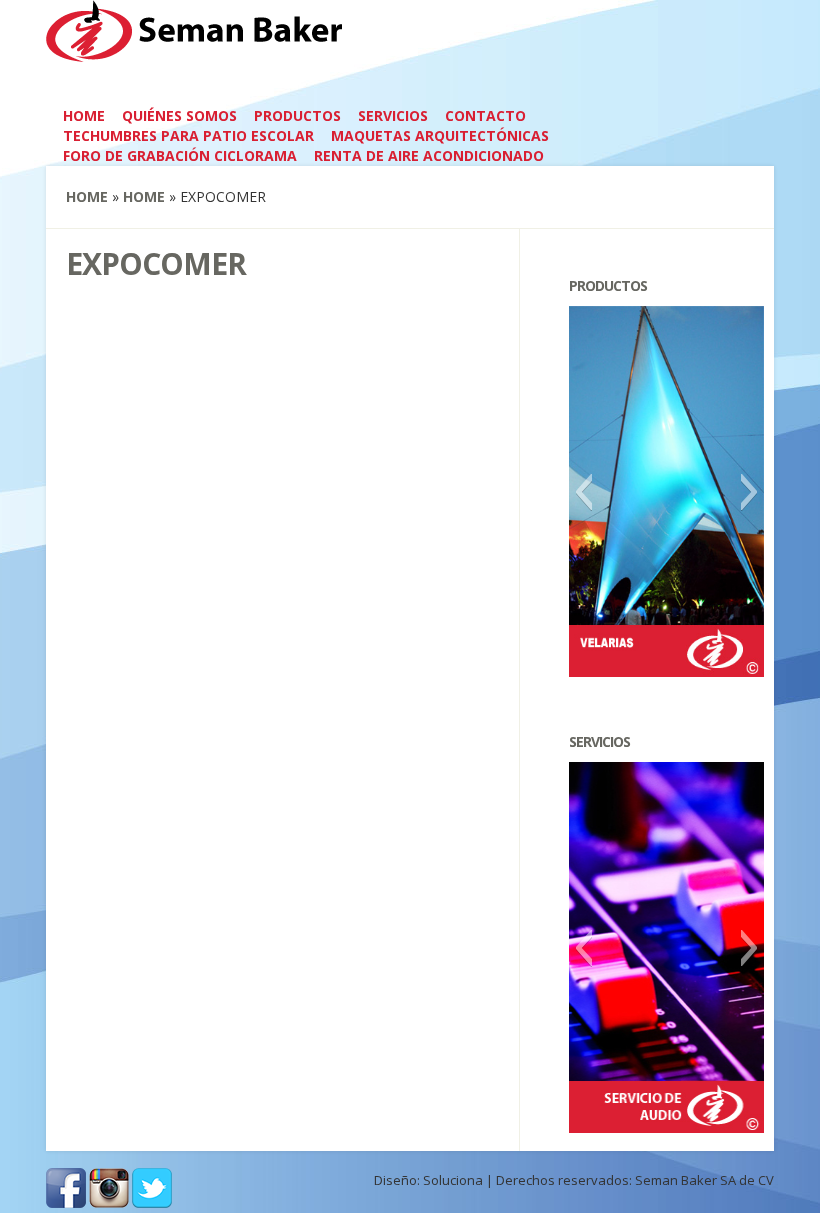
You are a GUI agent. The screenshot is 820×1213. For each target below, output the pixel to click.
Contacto (485, 115)
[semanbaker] (194, 49)
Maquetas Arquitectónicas (440, 135)
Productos (297, 115)
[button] (583, 492)
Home (84, 115)
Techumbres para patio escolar (188, 135)
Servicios (393, 115)
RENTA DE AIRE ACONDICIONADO (429, 155)
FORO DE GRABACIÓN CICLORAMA (180, 155)
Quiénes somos (179, 115)
